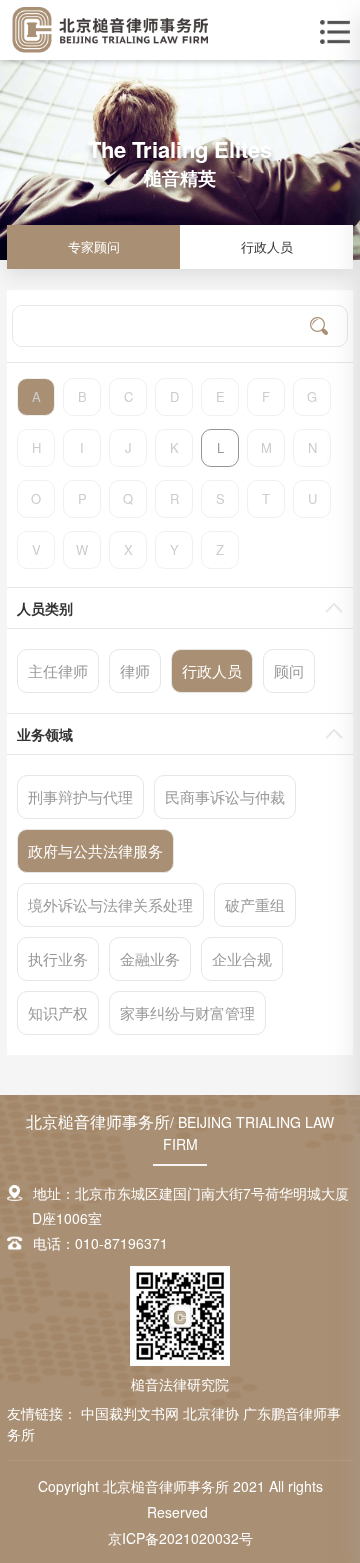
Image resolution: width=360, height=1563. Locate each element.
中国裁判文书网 (132, 1413)
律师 (135, 670)
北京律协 (213, 1413)
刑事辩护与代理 (80, 796)
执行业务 (58, 958)
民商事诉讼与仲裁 (225, 796)
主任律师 (58, 670)
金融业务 (150, 958)
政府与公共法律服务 (95, 850)
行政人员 (267, 246)
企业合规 (242, 958)
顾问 (289, 670)
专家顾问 (94, 246)
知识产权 (58, 1012)
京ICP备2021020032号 (180, 1538)
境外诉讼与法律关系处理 (110, 904)
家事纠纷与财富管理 (187, 1012)
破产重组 (255, 904)
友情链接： (42, 1413)
